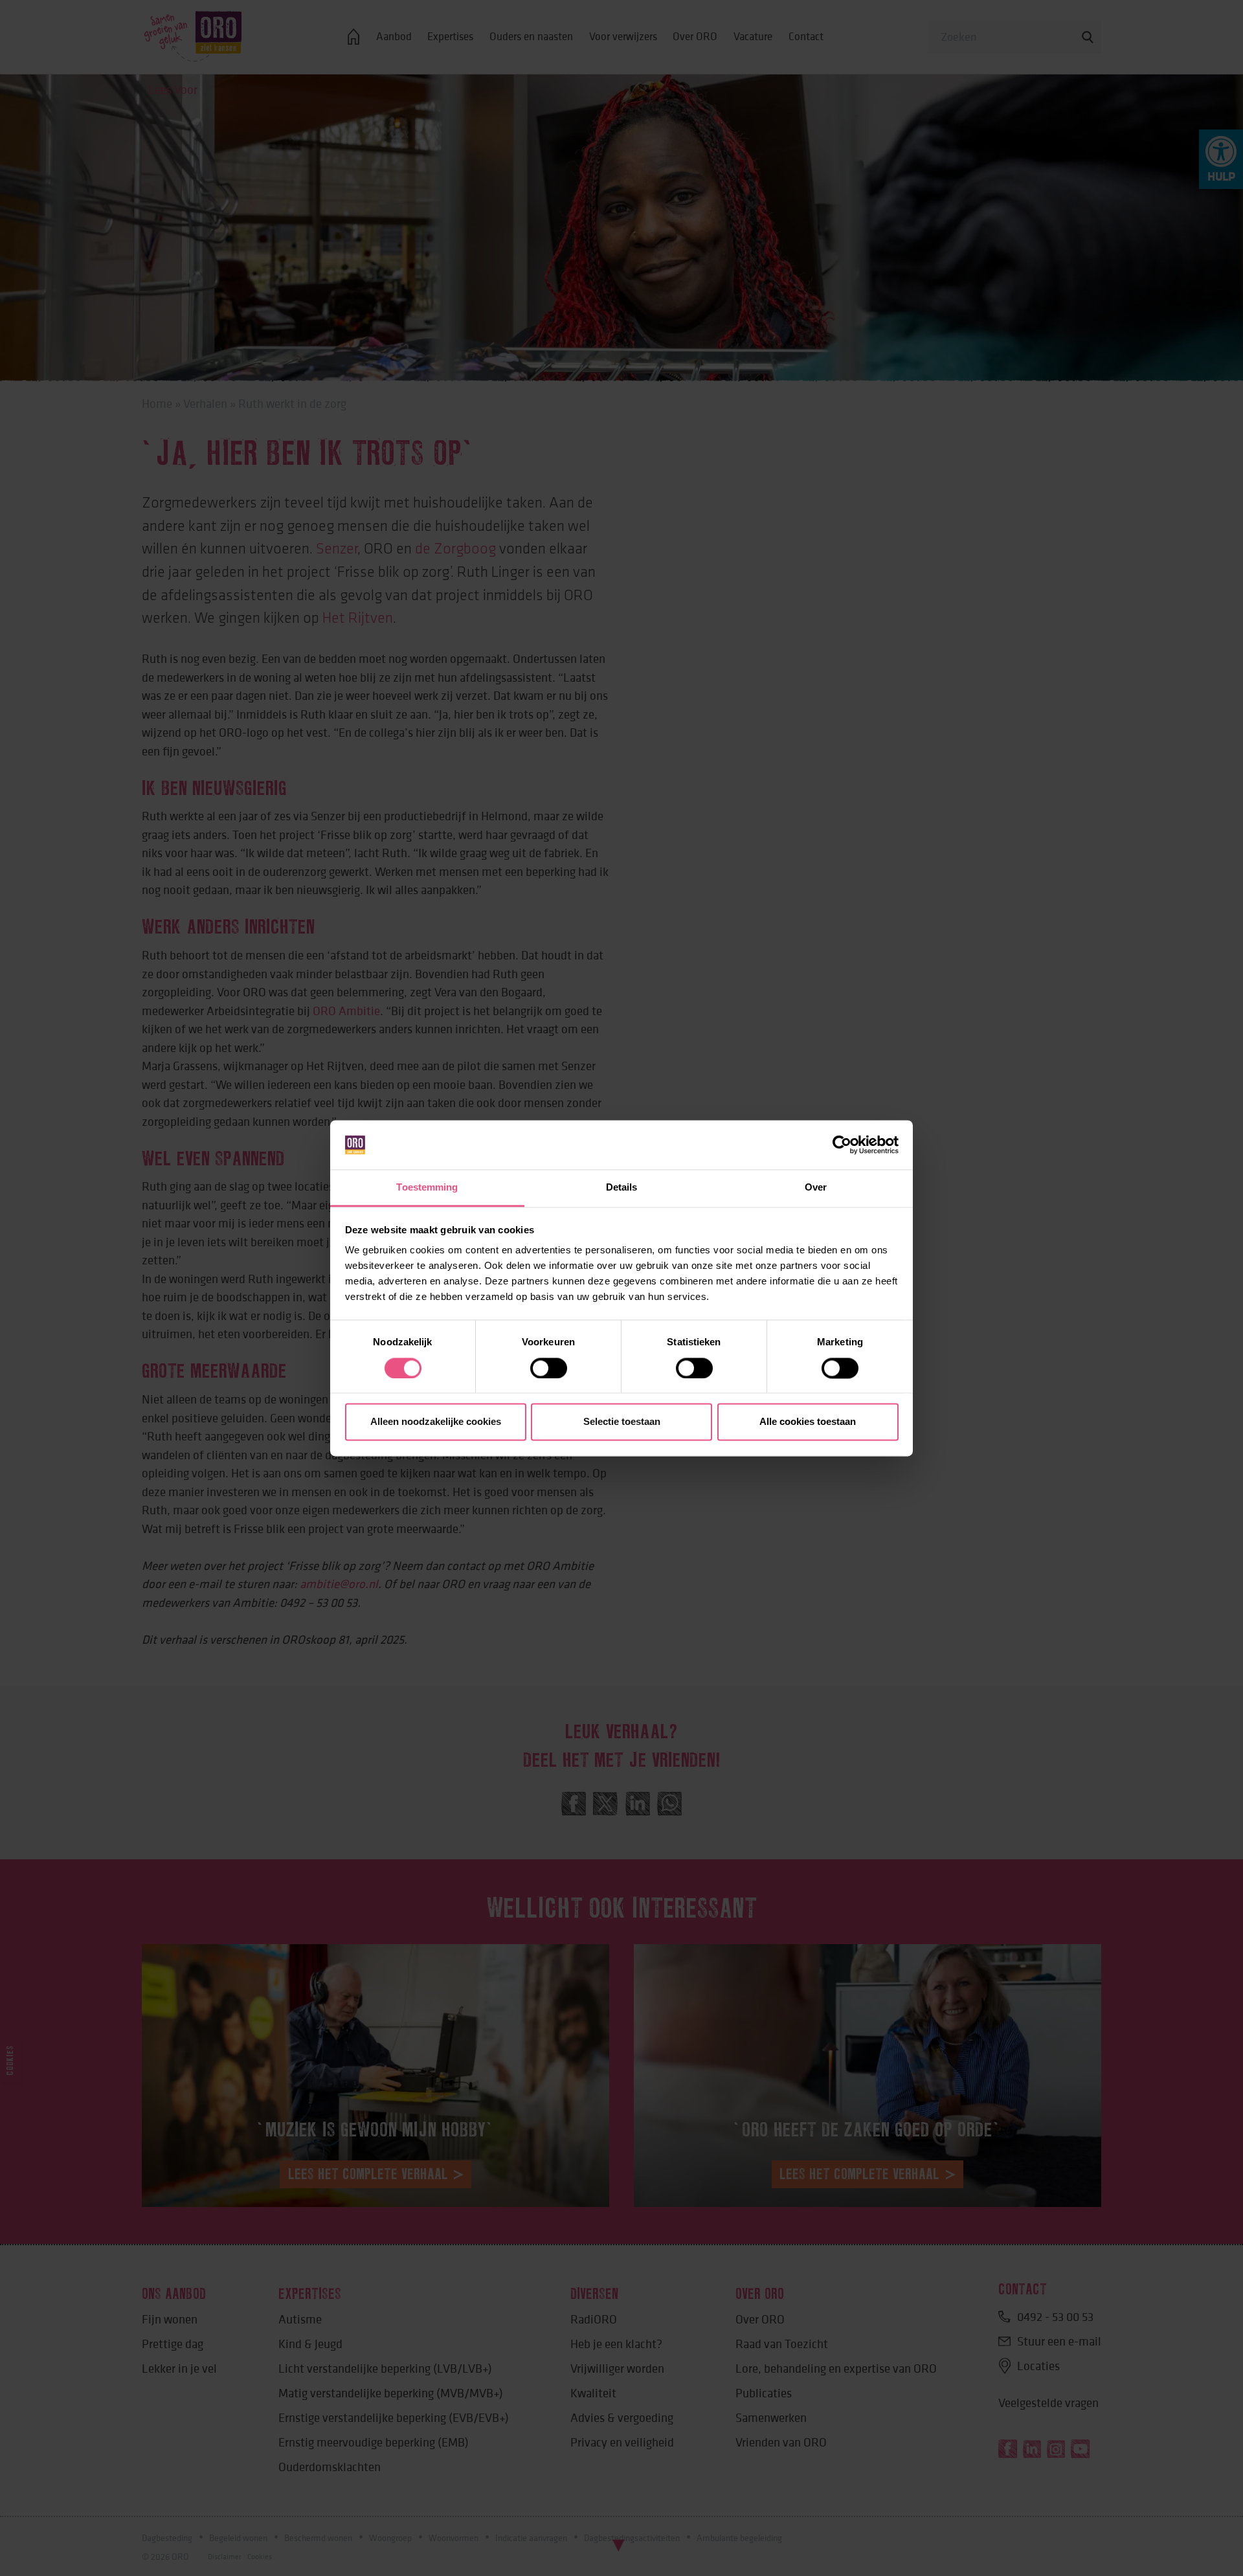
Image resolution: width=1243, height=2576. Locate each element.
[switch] (549, 1368)
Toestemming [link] (427, 1188)
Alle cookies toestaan (808, 1422)
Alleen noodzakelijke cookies (436, 1422)
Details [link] (622, 1188)
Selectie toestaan (622, 1422)
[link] (842, 1145)
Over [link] (816, 1188)
